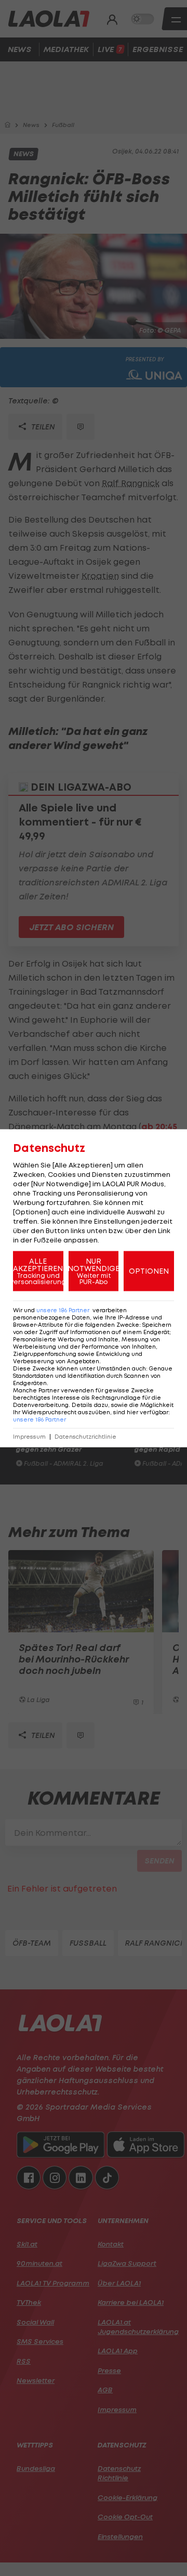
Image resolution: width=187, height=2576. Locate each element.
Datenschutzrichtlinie (85, 1436)
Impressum (29, 1436)
